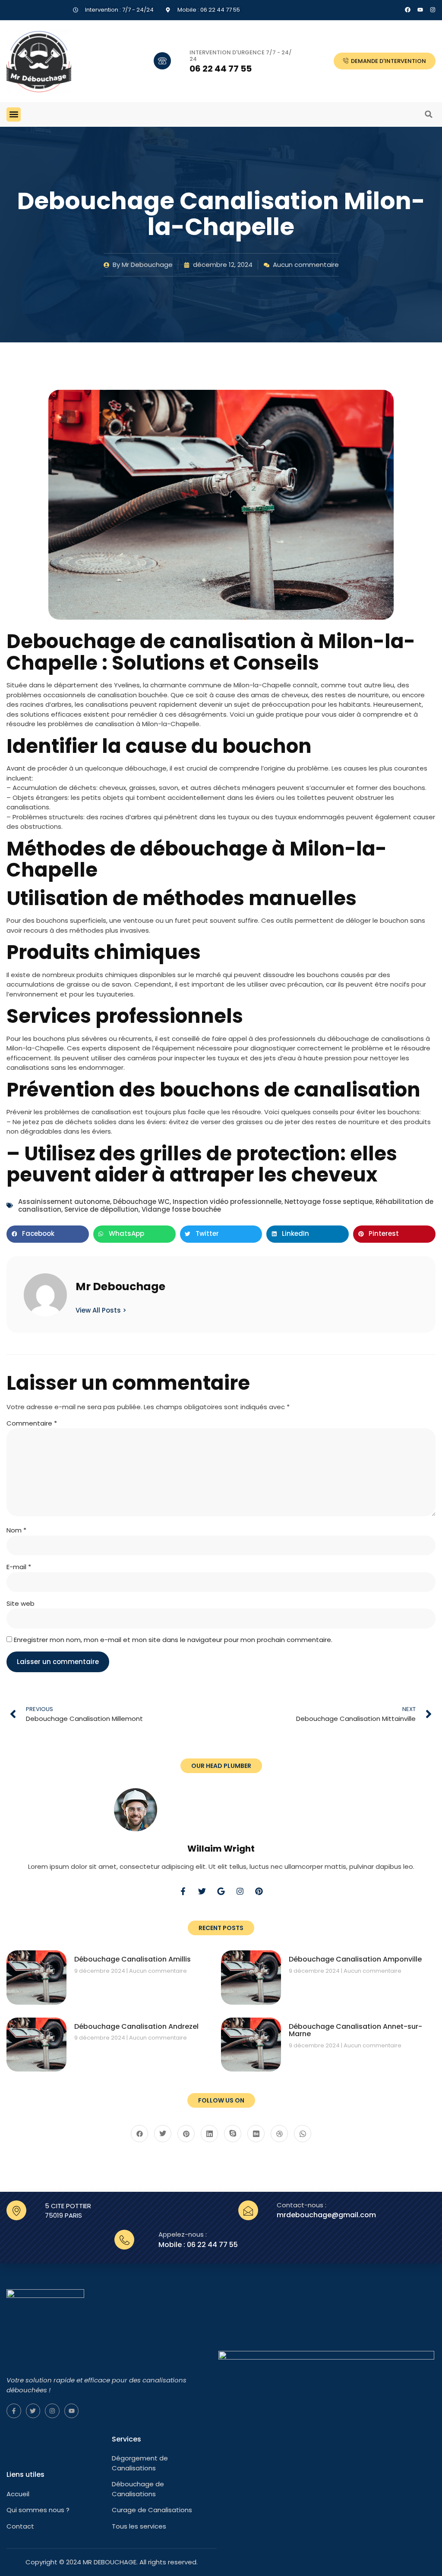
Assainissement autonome (64, 1202)
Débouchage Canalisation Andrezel (136, 2026)
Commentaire (32, 1423)
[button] (14, 114)
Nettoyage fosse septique (328, 1202)
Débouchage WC (141, 1202)
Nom (16, 1530)
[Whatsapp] (303, 2134)
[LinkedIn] (209, 2134)
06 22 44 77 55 (221, 69)
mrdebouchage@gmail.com (326, 2215)
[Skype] (233, 2134)
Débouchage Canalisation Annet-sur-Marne (355, 2030)
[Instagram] (433, 10)
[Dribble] (279, 2134)
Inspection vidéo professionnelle (227, 1202)
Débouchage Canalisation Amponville (355, 1959)
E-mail (19, 1567)
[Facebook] (408, 10)
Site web (21, 1603)
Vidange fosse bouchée (181, 1209)
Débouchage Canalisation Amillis (133, 1959)
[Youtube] (72, 2411)
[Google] (221, 1891)
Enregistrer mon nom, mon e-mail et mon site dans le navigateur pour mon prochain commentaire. (173, 1640)
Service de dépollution (101, 1209)
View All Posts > (101, 1310)
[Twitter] (202, 1891)
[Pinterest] (259, 1891)
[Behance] (256, 2134)
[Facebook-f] (183, 1891)
